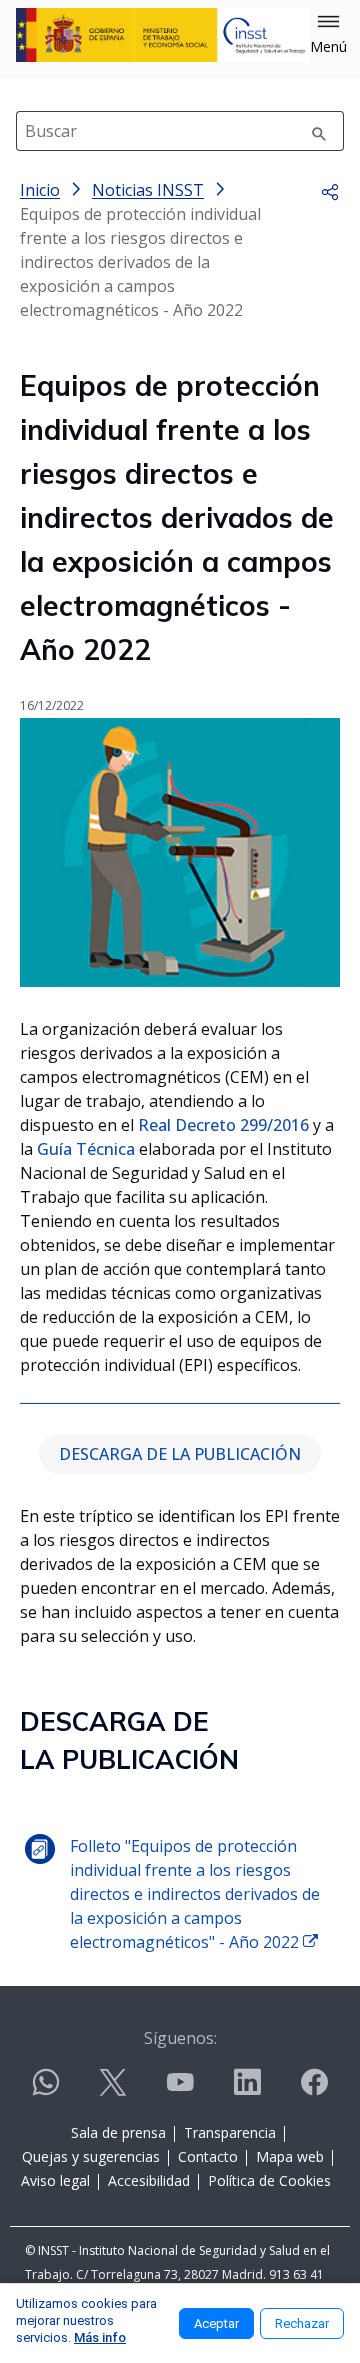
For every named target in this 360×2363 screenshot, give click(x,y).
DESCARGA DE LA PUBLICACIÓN (180, 1454)
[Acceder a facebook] (314, 2090)
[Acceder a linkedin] (247, 2090)
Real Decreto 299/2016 (223, 1125)
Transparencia (230, 2132)
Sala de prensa (118, 2132)
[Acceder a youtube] (180, 2090)
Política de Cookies (269, 2180)
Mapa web (290, 2156)
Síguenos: (180, 2038)
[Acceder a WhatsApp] (46, 2090)
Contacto (208, 2156)
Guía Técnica (86, 1149)
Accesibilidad (149, 2180)
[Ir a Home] (163, 35)
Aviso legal (55, 2180)
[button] (328, 35)
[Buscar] (319, 131)
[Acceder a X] (113, 2090)
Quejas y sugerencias (91, 2156)
